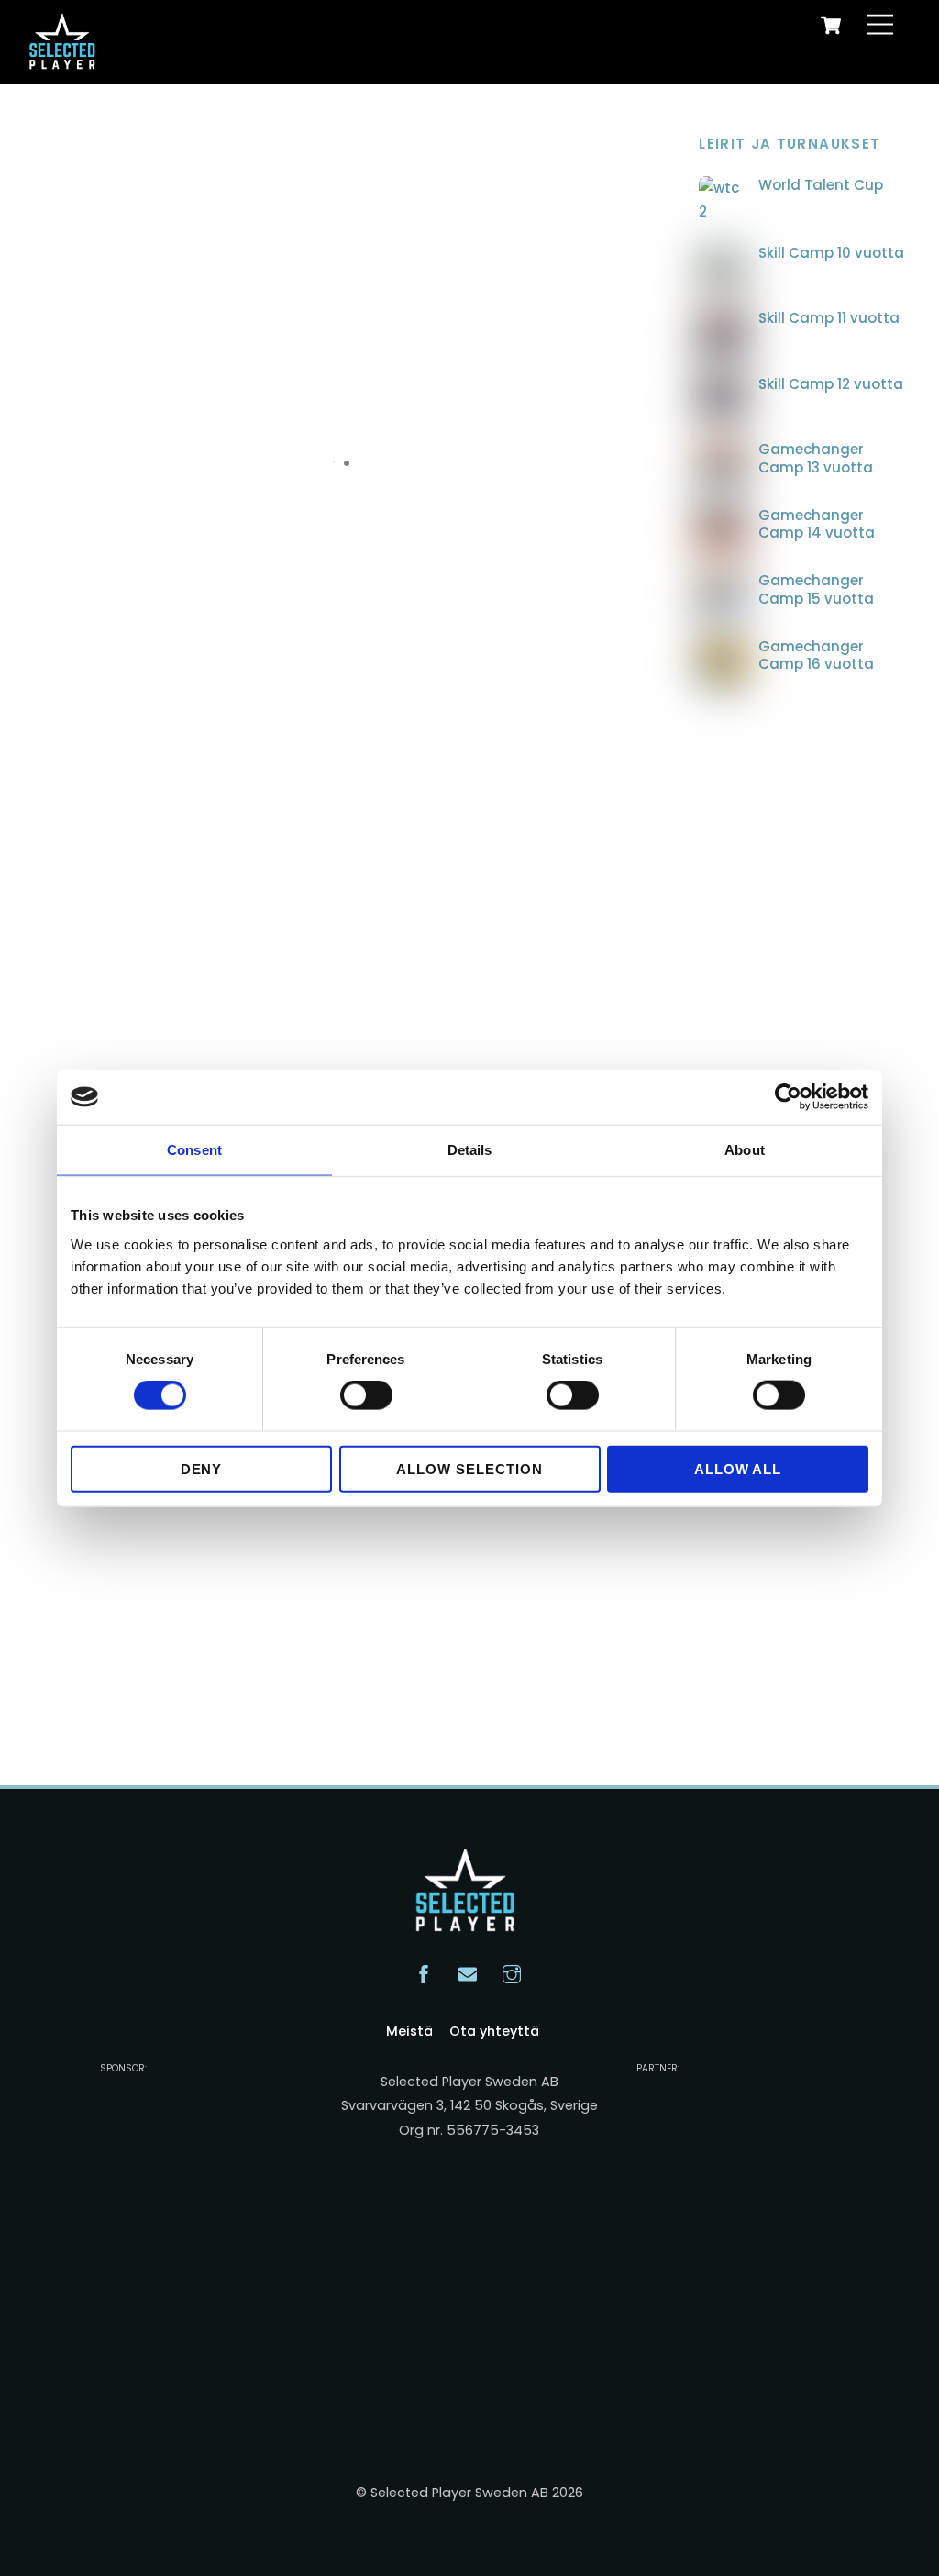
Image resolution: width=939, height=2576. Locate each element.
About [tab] (745, 1150)
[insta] (512, 1972)
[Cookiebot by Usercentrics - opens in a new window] (788, 1097)
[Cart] (831, 25)
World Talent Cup (821, 185)
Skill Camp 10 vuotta (831, 253)
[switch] (366, 1395)
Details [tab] (470, 1150)
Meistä (409, 2031)
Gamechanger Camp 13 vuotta (816, 458)
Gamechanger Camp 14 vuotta (817, 524)
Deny (202, 1468)
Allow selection (469, 1468)
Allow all (738, 1468)
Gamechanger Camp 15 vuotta (816, 589)
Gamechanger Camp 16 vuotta (816, 655)
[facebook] (424, 1972)
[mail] (468, 1972)
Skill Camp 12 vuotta (831, 384)
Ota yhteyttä (494, 2031)
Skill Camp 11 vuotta (829, 318)
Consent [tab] (194, 1150)
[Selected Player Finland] (65, 61)
